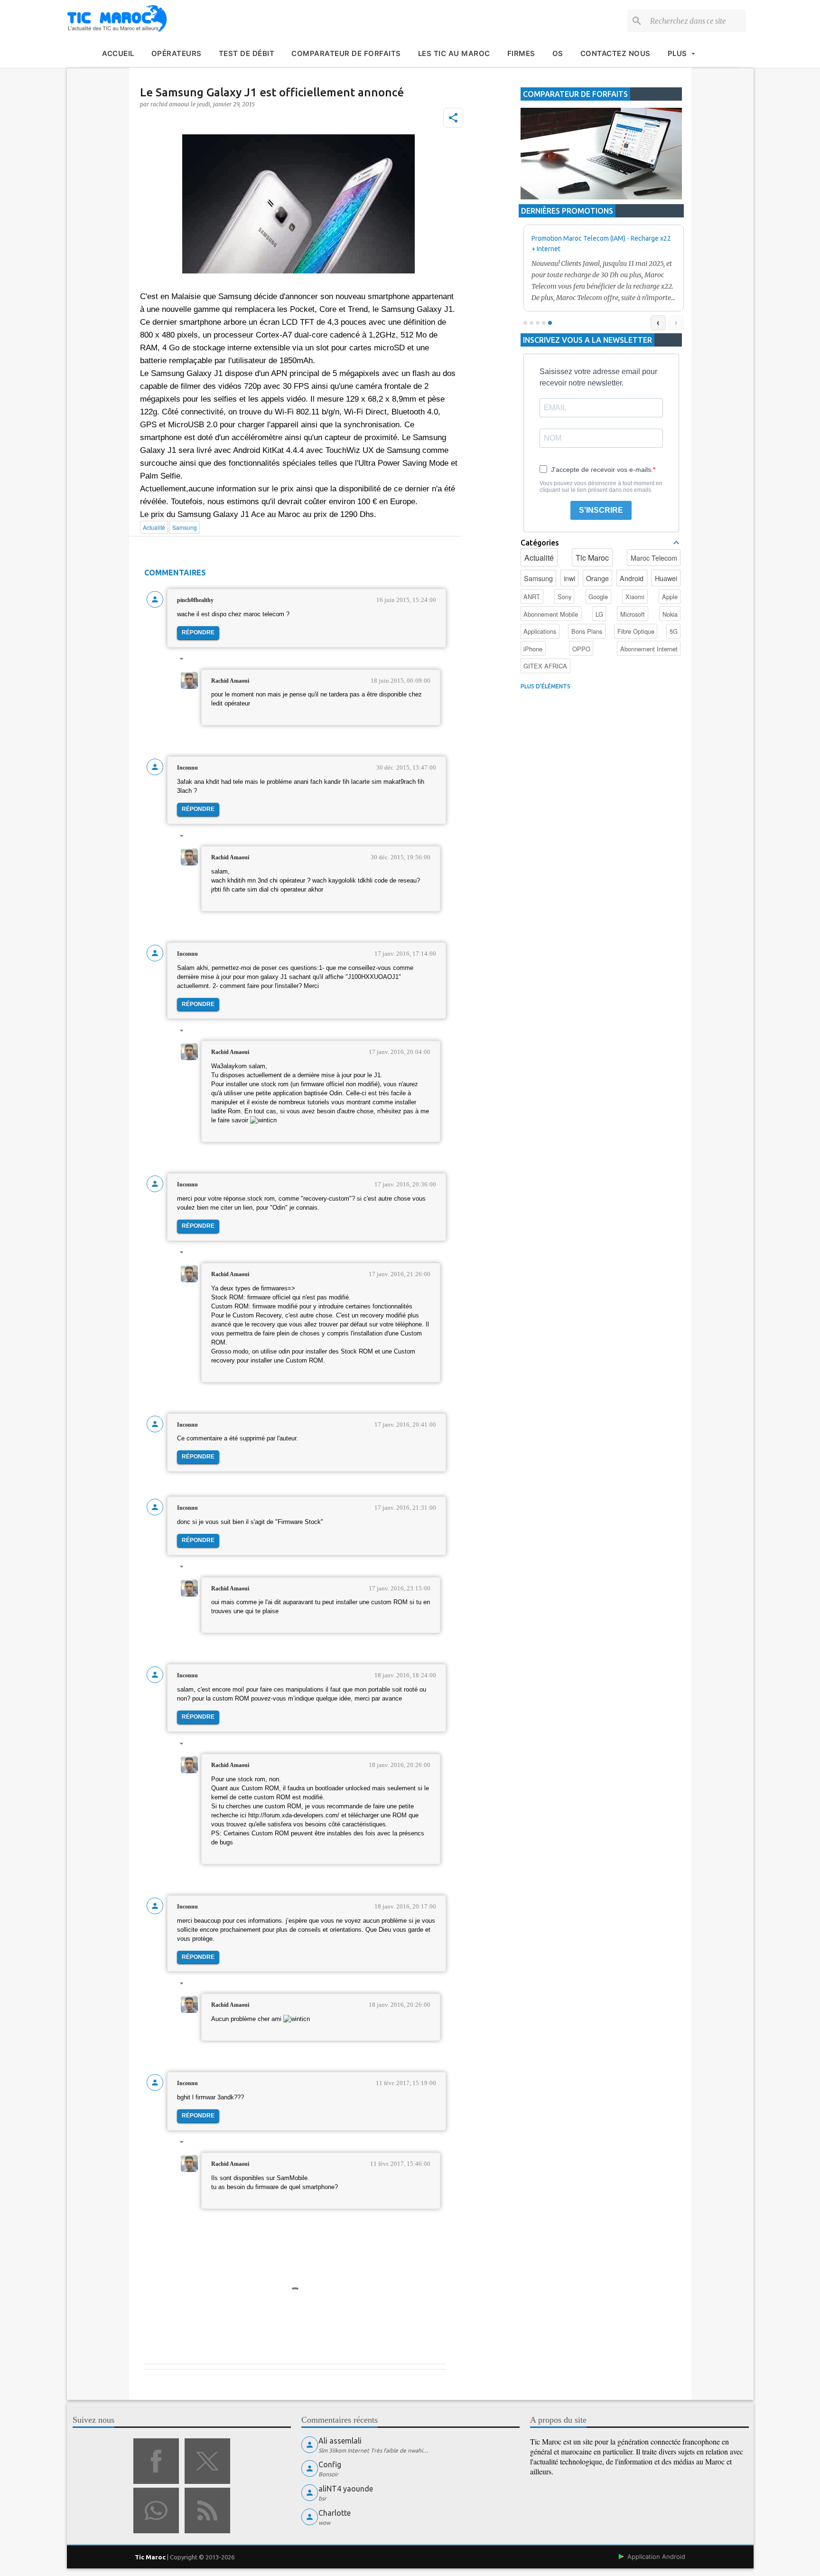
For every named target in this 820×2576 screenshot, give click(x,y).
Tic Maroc (592, 558)
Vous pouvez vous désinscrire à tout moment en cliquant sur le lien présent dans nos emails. (601, 487)
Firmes (521, 53)
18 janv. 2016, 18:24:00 (405, 1675)
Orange (597, 578)
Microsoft (633, 614)
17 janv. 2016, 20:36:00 (405, 1184)
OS (558, 53)
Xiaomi (635, 597)
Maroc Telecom (654, 558)
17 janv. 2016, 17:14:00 (405, 954)
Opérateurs (177, 53)
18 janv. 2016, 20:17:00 (405, 1906)
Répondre (198, 632)
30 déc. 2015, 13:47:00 (406, 767)
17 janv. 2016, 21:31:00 (405, 1508)
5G (674, 631)
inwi (569, 578)
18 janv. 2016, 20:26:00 (400, 1765)
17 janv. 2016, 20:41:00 (405, 1424)
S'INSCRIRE (601, 510)
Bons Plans (587, 631)
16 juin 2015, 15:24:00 (406, 600)
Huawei (666, 578)
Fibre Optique (636, 631)
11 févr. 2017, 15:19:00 (406, 2083)
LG (599, 614)
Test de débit (247, 53)
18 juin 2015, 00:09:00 (401, 681)
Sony (564, 597)
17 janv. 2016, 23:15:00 (400, 1588)
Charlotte (335, 2513)
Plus (677, 53)
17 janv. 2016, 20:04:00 (400, 1052)
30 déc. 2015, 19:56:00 (401, 857)
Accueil (118, 53)
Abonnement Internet (649, 649)
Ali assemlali (340, 2441)
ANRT (532, 597)
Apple (670, 597)
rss (207, 2510)
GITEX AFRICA (545, 666)
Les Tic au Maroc (454, 53)
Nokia (670, 614)
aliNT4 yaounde (346, 2489)
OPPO (581, 649)
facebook (156, 2461)
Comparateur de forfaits (346, 53)
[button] (453, 118)
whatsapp (156, 2510)
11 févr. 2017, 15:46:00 (400, 2164)
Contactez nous (615, 53)
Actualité (539, 558)
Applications (540, 631)
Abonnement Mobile (551, 614)
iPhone (533, 649)
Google (598, 597)
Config (330, 2464)
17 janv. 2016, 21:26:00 (400, 1274)
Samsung (538, 578)
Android (632, 578)
